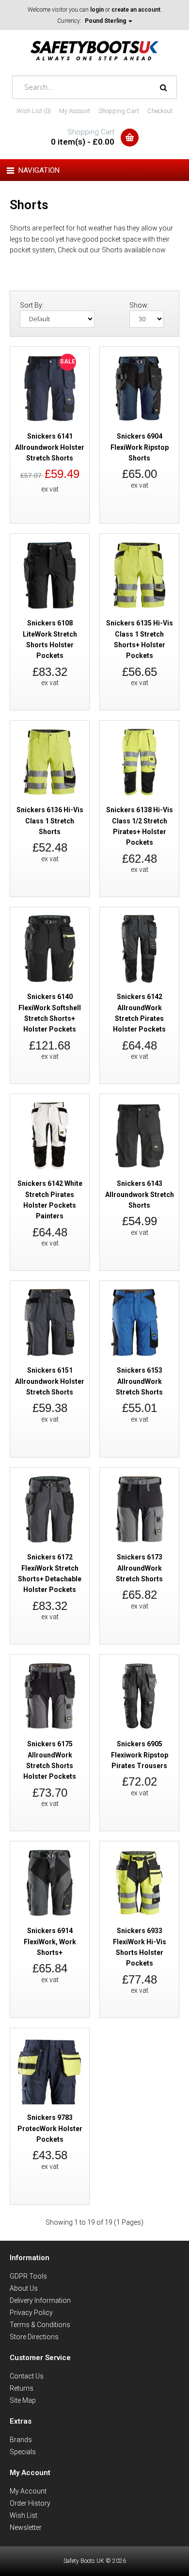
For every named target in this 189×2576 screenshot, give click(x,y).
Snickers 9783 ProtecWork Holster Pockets (50, 2128)
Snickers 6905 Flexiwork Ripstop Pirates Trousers (140, 1755)
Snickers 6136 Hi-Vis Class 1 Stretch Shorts (50, 821)
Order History (30, 2503)
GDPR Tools (28, 2276)
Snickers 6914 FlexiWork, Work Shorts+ (50, 1942)
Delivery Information (40, 2300)
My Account (75, 111)
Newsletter (26, 2527)
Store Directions (34, 2337)
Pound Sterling (106, 21)
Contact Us (27, 2376)
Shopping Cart (119, 111)
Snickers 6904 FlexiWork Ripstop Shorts (140, 447)
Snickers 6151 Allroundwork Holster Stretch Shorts (50, 1381)
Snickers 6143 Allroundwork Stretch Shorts (140, 1194)
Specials (23, 2452)
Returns (22, 2388)
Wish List (24, 2515)
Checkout (160, 111)
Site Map (23, 2400)
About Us (24, 2288)
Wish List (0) (34, 111)
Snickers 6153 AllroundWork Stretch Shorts (139, 1381)
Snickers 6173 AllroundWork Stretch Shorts (139, 1568)
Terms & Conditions (40, 2325)
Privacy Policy (31, 2313)
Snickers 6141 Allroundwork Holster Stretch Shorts (50, 447)
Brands (21, 2440)
